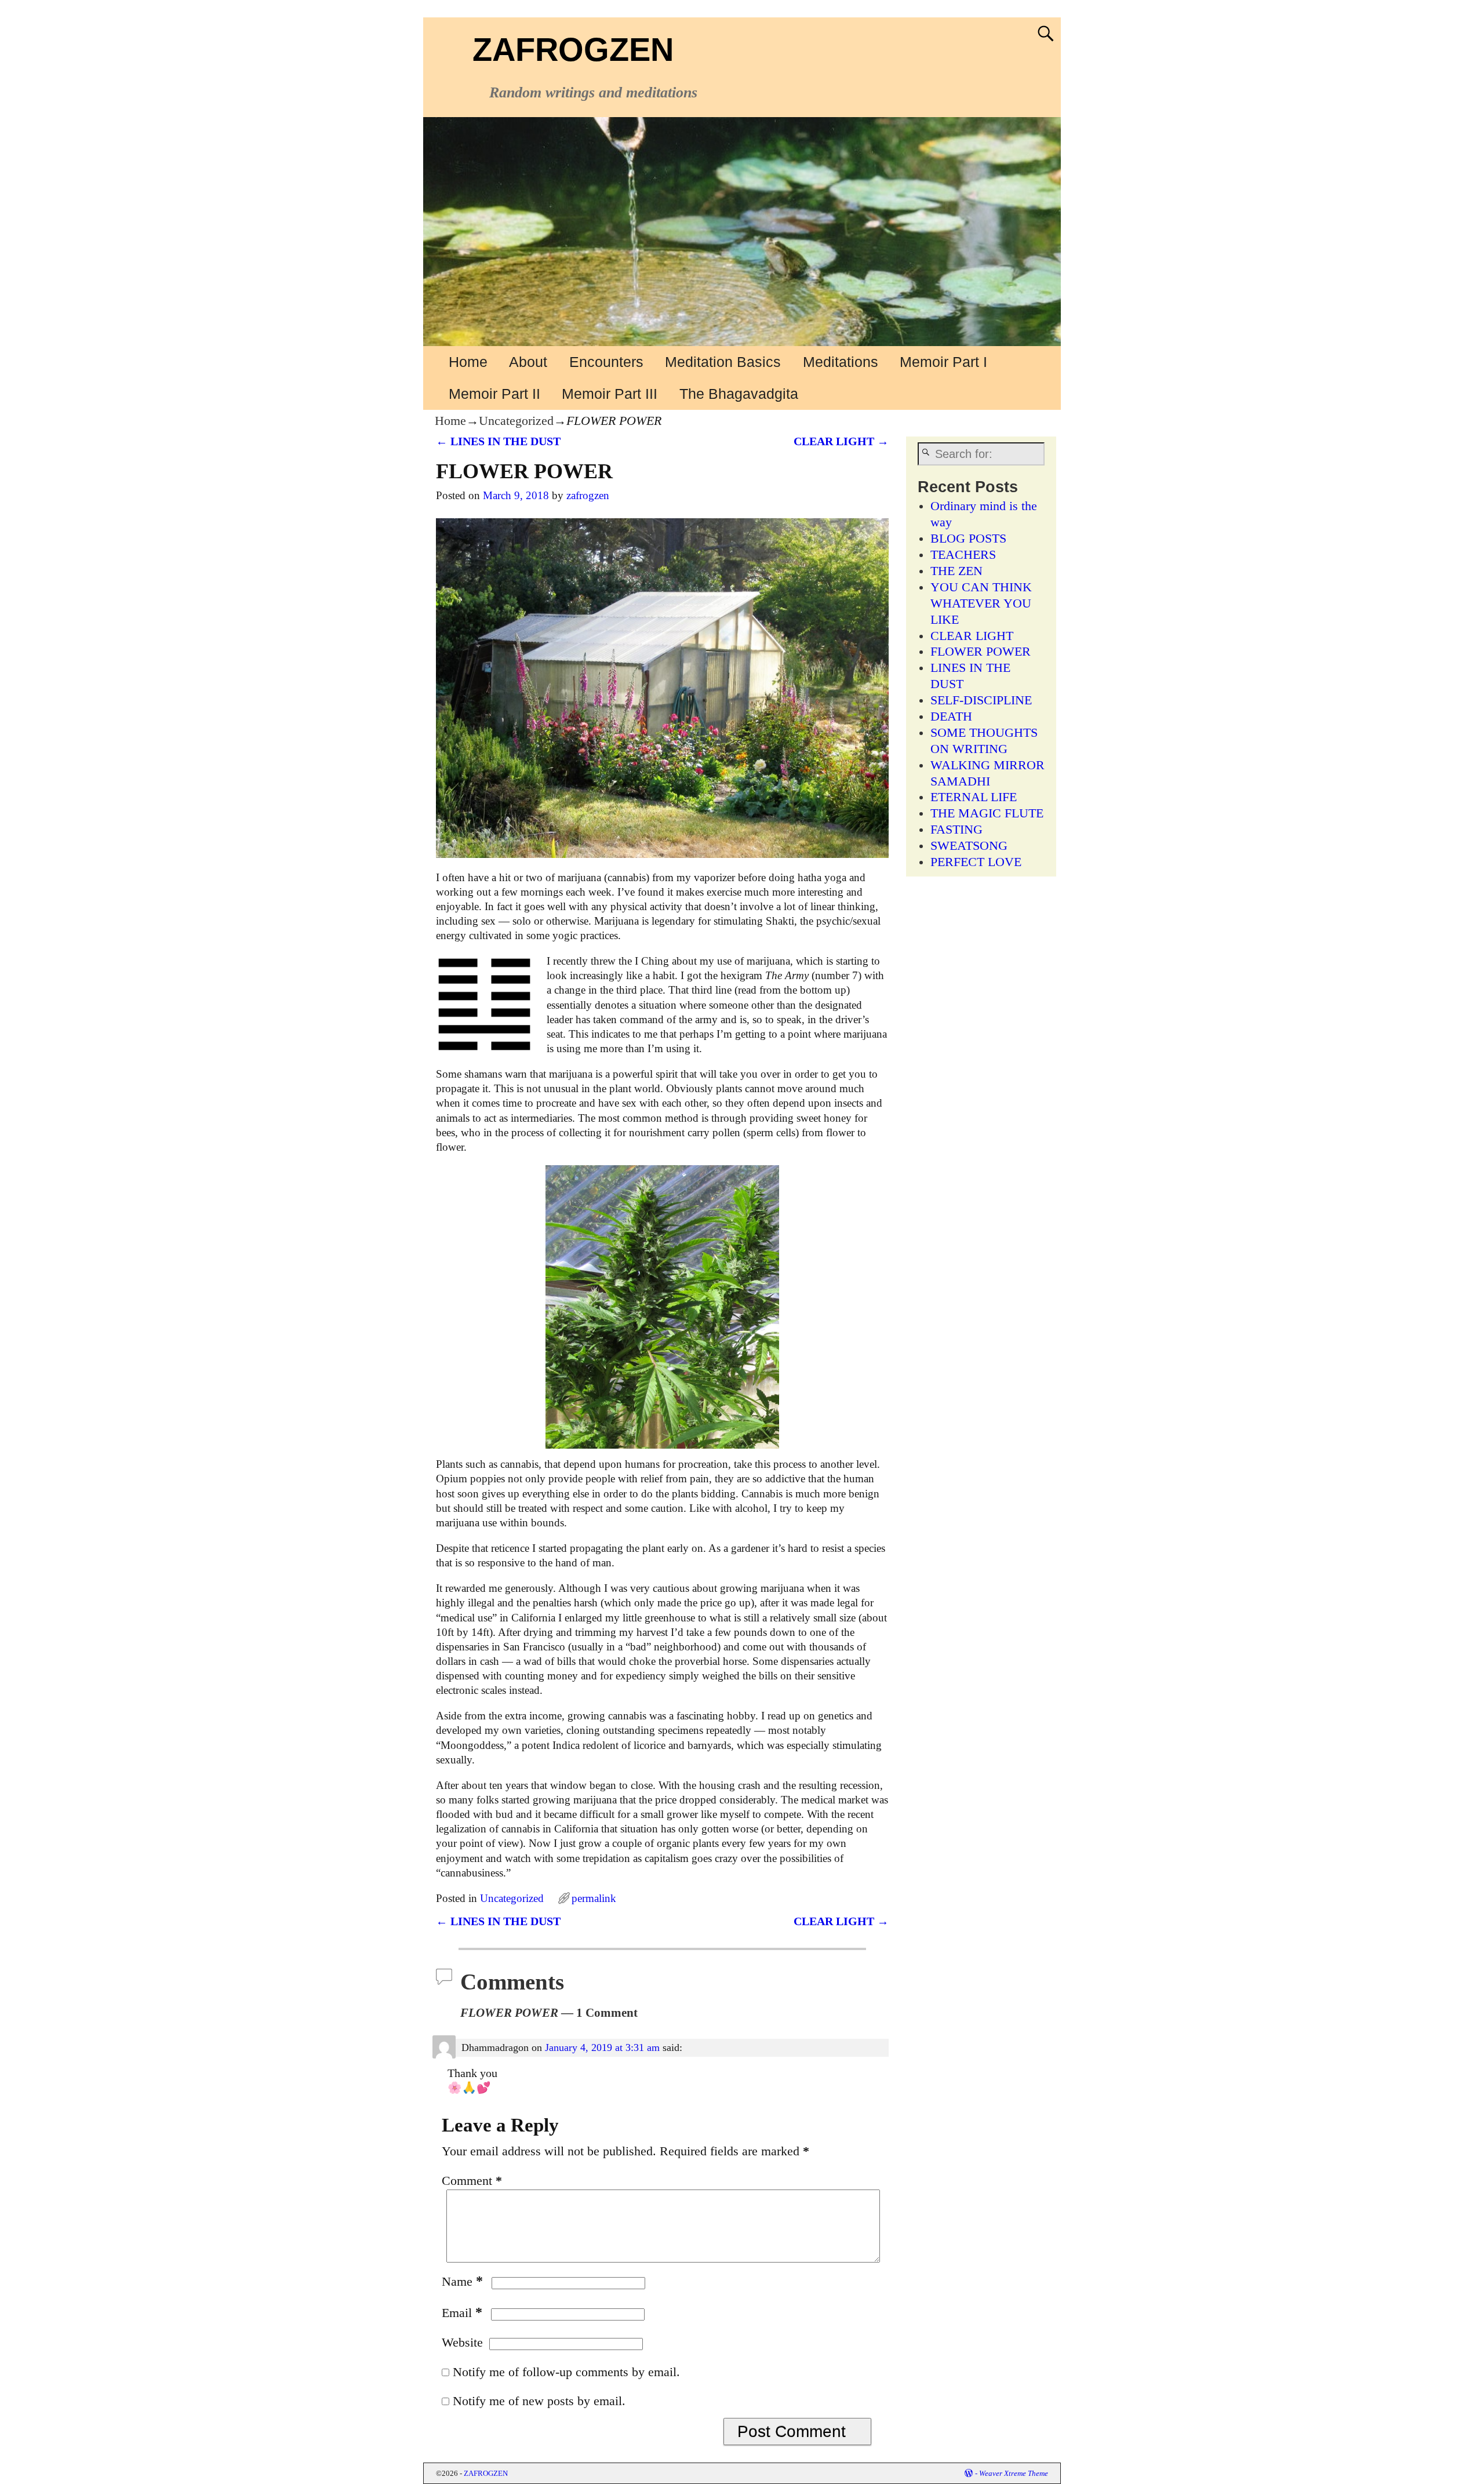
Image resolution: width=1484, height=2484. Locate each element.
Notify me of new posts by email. (539, 2401)
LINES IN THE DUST (498, 441)
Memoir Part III (610, 394)
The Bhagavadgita (739, 394)
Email (462, 2313)
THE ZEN (956, 571)
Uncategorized (516, 421)
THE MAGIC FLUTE (987, 813)
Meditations (841, 362)
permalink (594, 1898)
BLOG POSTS (968, 539)
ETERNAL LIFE (974, 797)
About (528, 362)
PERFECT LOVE (976, 862)
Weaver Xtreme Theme (1014, 2473)
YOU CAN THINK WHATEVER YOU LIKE (981, 603)
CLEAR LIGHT (841, 441)
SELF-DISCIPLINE (981, 700)
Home (468, 362)
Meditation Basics (723, 362)
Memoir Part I (943, 362)
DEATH (951, 717)
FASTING (956, 830)
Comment (472, 2181)
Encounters (606, 362)
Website (462, 2343)
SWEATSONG (969, 846)
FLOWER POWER (981, 652)
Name (462, 2282)
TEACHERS (963, 555)
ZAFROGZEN (573, 50)
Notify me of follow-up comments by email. (566, 2372)
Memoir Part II (494, 394)
